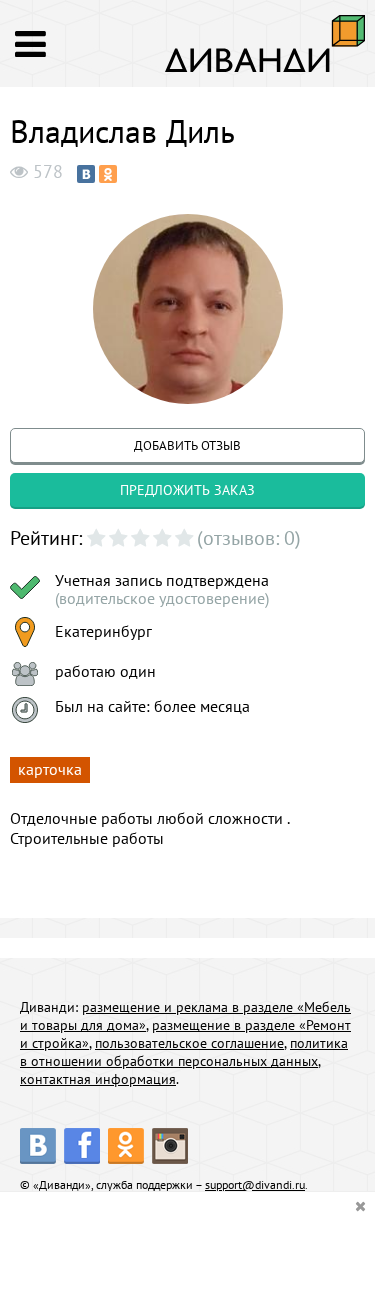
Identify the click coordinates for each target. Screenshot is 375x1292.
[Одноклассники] (108, 174)
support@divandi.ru (255, 1184)
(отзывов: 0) (249, 538)
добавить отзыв (187, 445)
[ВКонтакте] (86, 174)
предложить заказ (187, 490)
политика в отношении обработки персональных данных (184, 1052)
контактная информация (98, 1079)
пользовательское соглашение (189, 1043)
